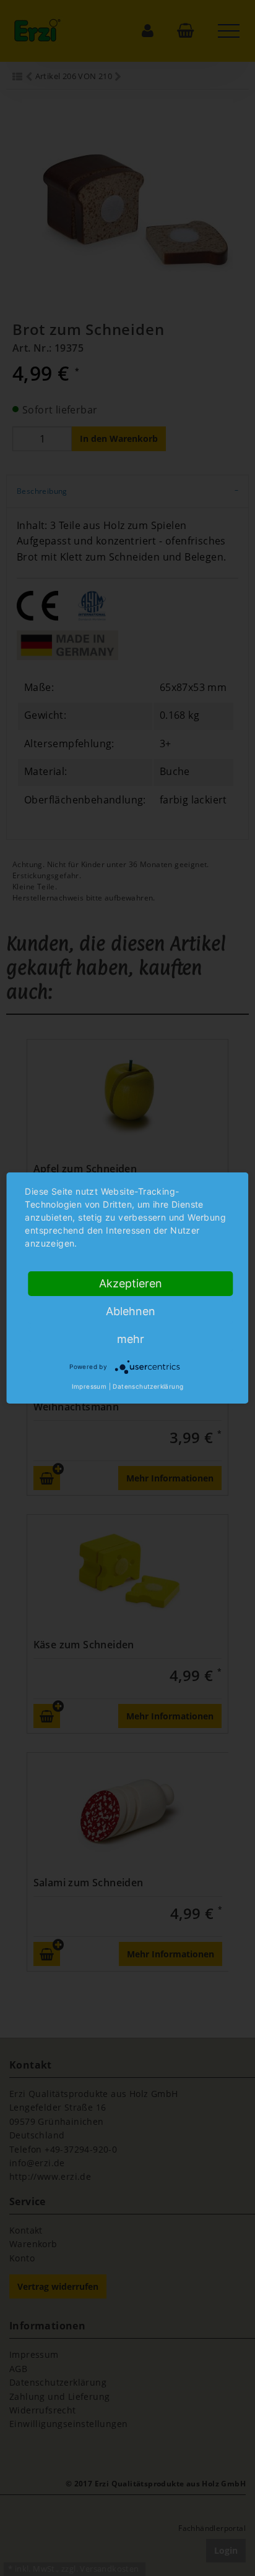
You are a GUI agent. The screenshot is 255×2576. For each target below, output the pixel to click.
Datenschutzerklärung (148, 1386)
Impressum (89, 1386)
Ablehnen (131, 1311)
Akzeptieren (131, 1283)
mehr (131, 1339)
